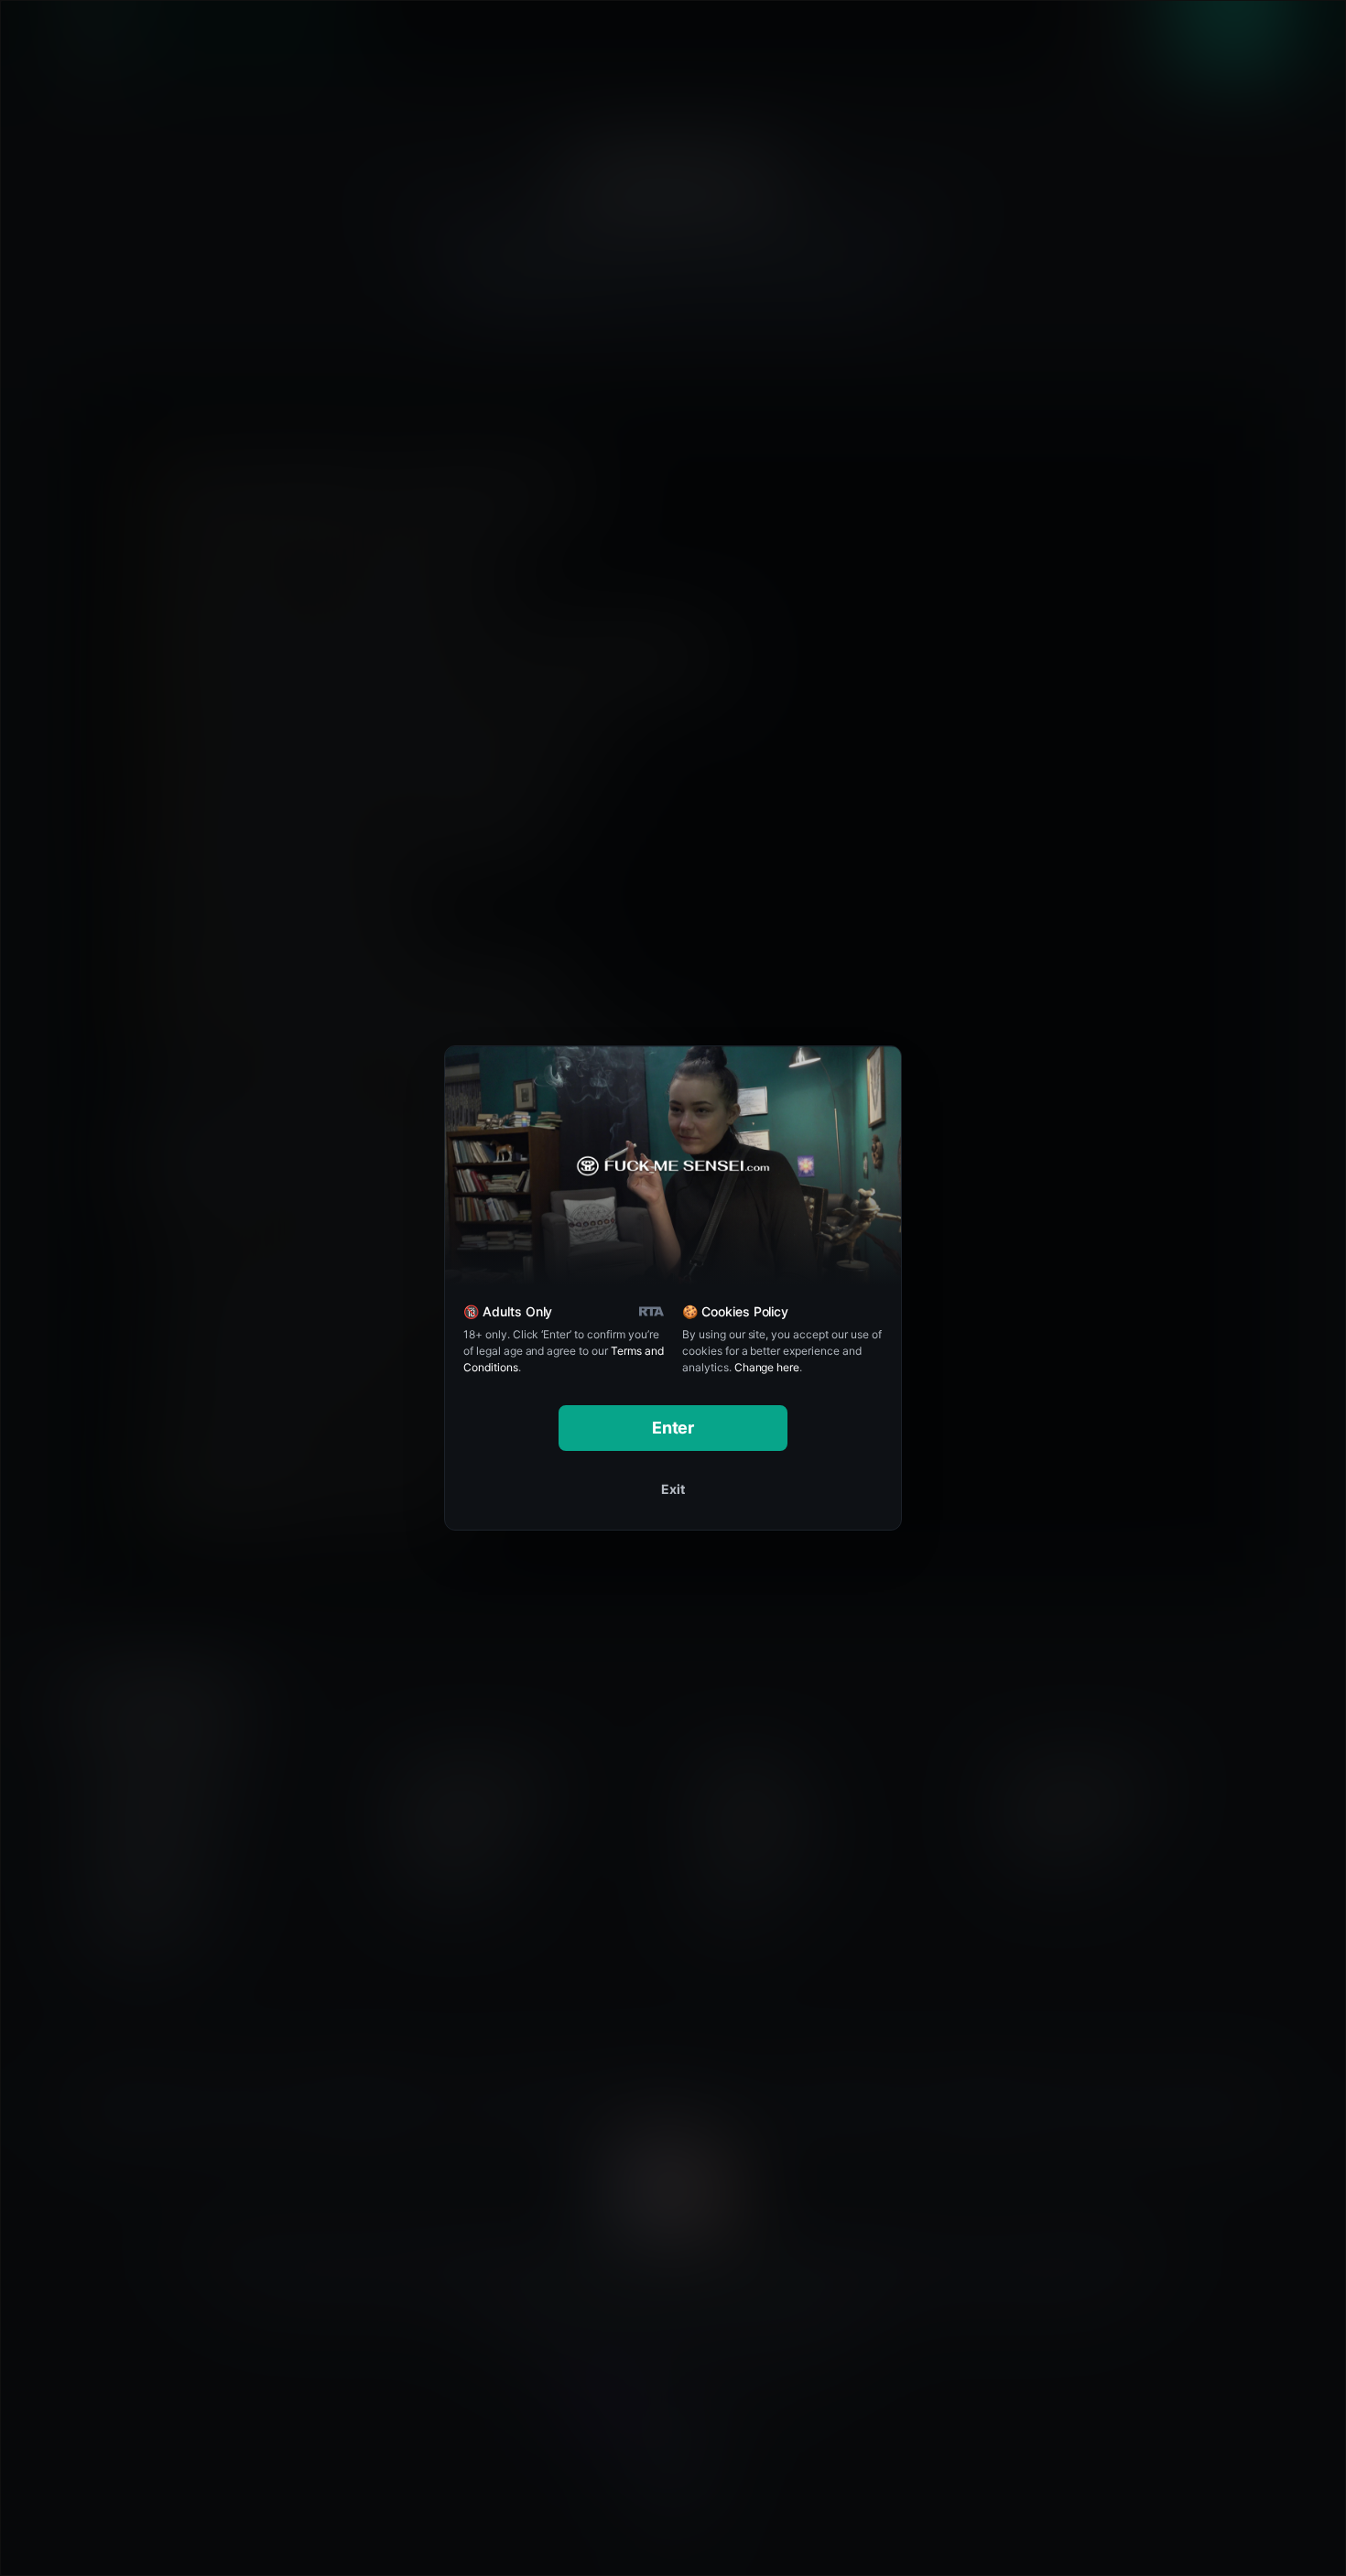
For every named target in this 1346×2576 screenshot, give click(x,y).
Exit (673, 1489)
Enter (673, 1428)
